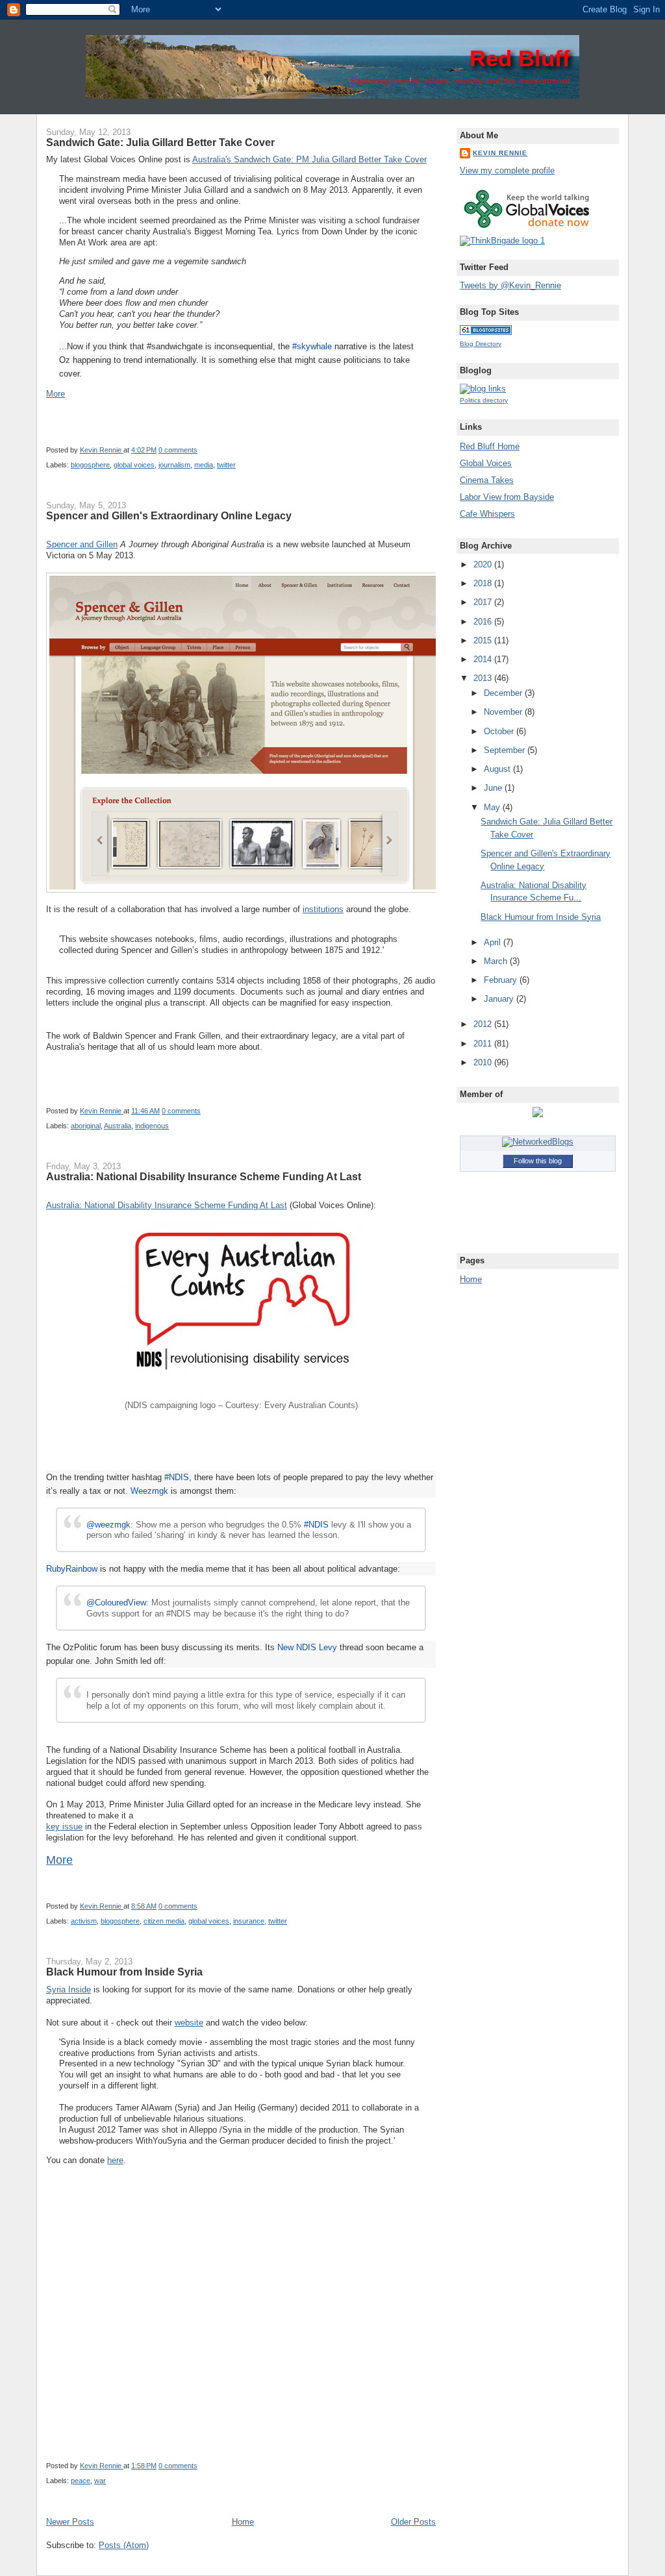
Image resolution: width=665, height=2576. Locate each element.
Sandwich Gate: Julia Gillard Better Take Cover (160, 142)
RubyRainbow (72, 1569)
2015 (484, 640)
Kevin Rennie (102, 450)
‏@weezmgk (108, 1525)
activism (84, 1921)
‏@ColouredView (116, 1603)
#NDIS (177, 1477)
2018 (484, 583)
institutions (323, 909)
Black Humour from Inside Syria (124, 1972)
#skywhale (312, 346)
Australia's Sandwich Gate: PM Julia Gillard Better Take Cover (309, 159)
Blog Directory (481, 344)
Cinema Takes (487, 480)
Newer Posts (70, 2522)
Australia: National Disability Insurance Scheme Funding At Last (204, 1176)
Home (243, 2522)
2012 (484, 1024)
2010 (484, 1062)
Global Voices (486, 463)
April (494, 942)
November (504, 712)
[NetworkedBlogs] (538, 1142)
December (504, 693)
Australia (118, 1126)
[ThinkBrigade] (502, 241)
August (498, 769)
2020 (484, 564)
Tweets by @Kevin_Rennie (510, 285)
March (497, 961)
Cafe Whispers (487, 514)
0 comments (178, 450)
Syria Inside (69, 1989)
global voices (134, 465)
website (189, 2023)
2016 (484, 622)
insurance (249, 1921)
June (494, 788)
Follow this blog (538, 1161)
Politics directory (484, 400)
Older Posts (413, 2522)
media (204, 465)
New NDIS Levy (307, 1647)
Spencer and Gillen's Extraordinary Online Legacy (169, 515)
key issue (64, 1827)
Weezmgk (149, 1491)
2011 (484, 1044)
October (500, 731)
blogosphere (90, 465)
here (115, 2160)
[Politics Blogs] (486, 332)
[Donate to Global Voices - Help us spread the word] (527, 229)
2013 (484, 678)
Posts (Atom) (124, 2545)
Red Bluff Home (490, 446)
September (506, 750)
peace (81, 2481)
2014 (484, 659)
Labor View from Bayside (507, 497)
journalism (174, 465)
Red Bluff (520, 58)
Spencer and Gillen (82, 544)
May (493, 807)
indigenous (152, 1126)
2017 (484, 602)
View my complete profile (507, 170)
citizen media (164, 1921)
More (56, 394)
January (500, 999)
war (100, 2481)
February (502, 980)
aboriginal (86, 1126)
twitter (226, 465)
